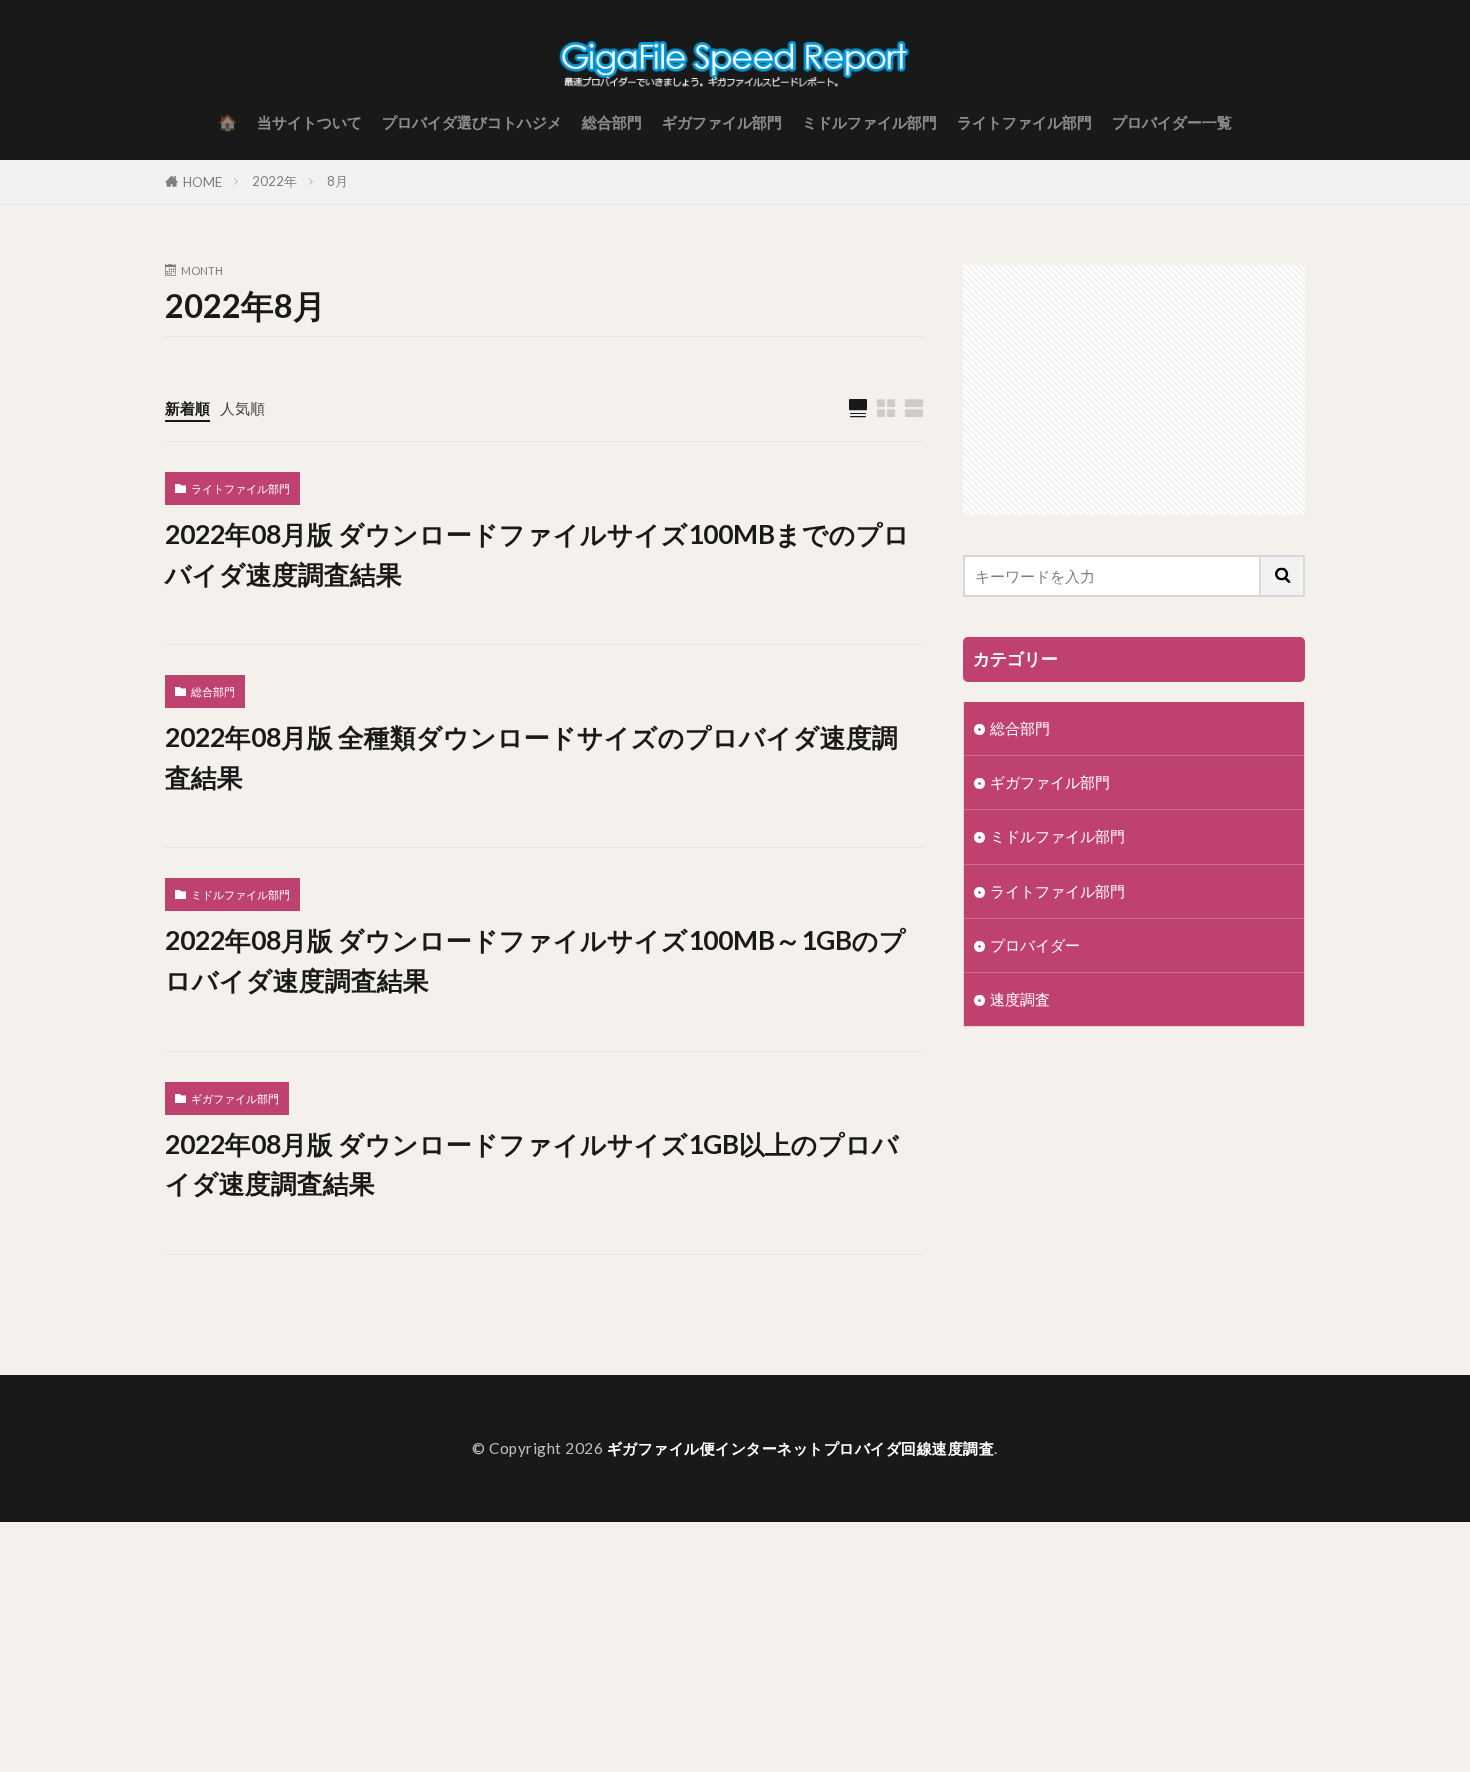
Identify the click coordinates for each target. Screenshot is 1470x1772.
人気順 (242, 408)
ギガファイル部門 (722, 122)
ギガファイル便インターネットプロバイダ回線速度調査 (801, 1448)
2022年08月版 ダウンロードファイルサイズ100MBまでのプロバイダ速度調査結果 (537, 554)
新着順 (187, 408)
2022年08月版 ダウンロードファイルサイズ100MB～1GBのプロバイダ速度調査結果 (535, 960)
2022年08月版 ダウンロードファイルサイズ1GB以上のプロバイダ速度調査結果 (532, 1164)
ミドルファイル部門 (869, 122)
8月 (337, 181)
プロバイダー (1035, 945)
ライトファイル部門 (1024, 122)
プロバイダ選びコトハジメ (472, 122)
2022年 (274, 181)
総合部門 (612, 122)
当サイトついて (309, 122)
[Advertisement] (1134, 390)
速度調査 (1020, 999)
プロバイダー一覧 (1172, 122)
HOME (202, 182)
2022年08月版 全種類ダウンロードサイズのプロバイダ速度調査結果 (531, 757)
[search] (1283, 576)
